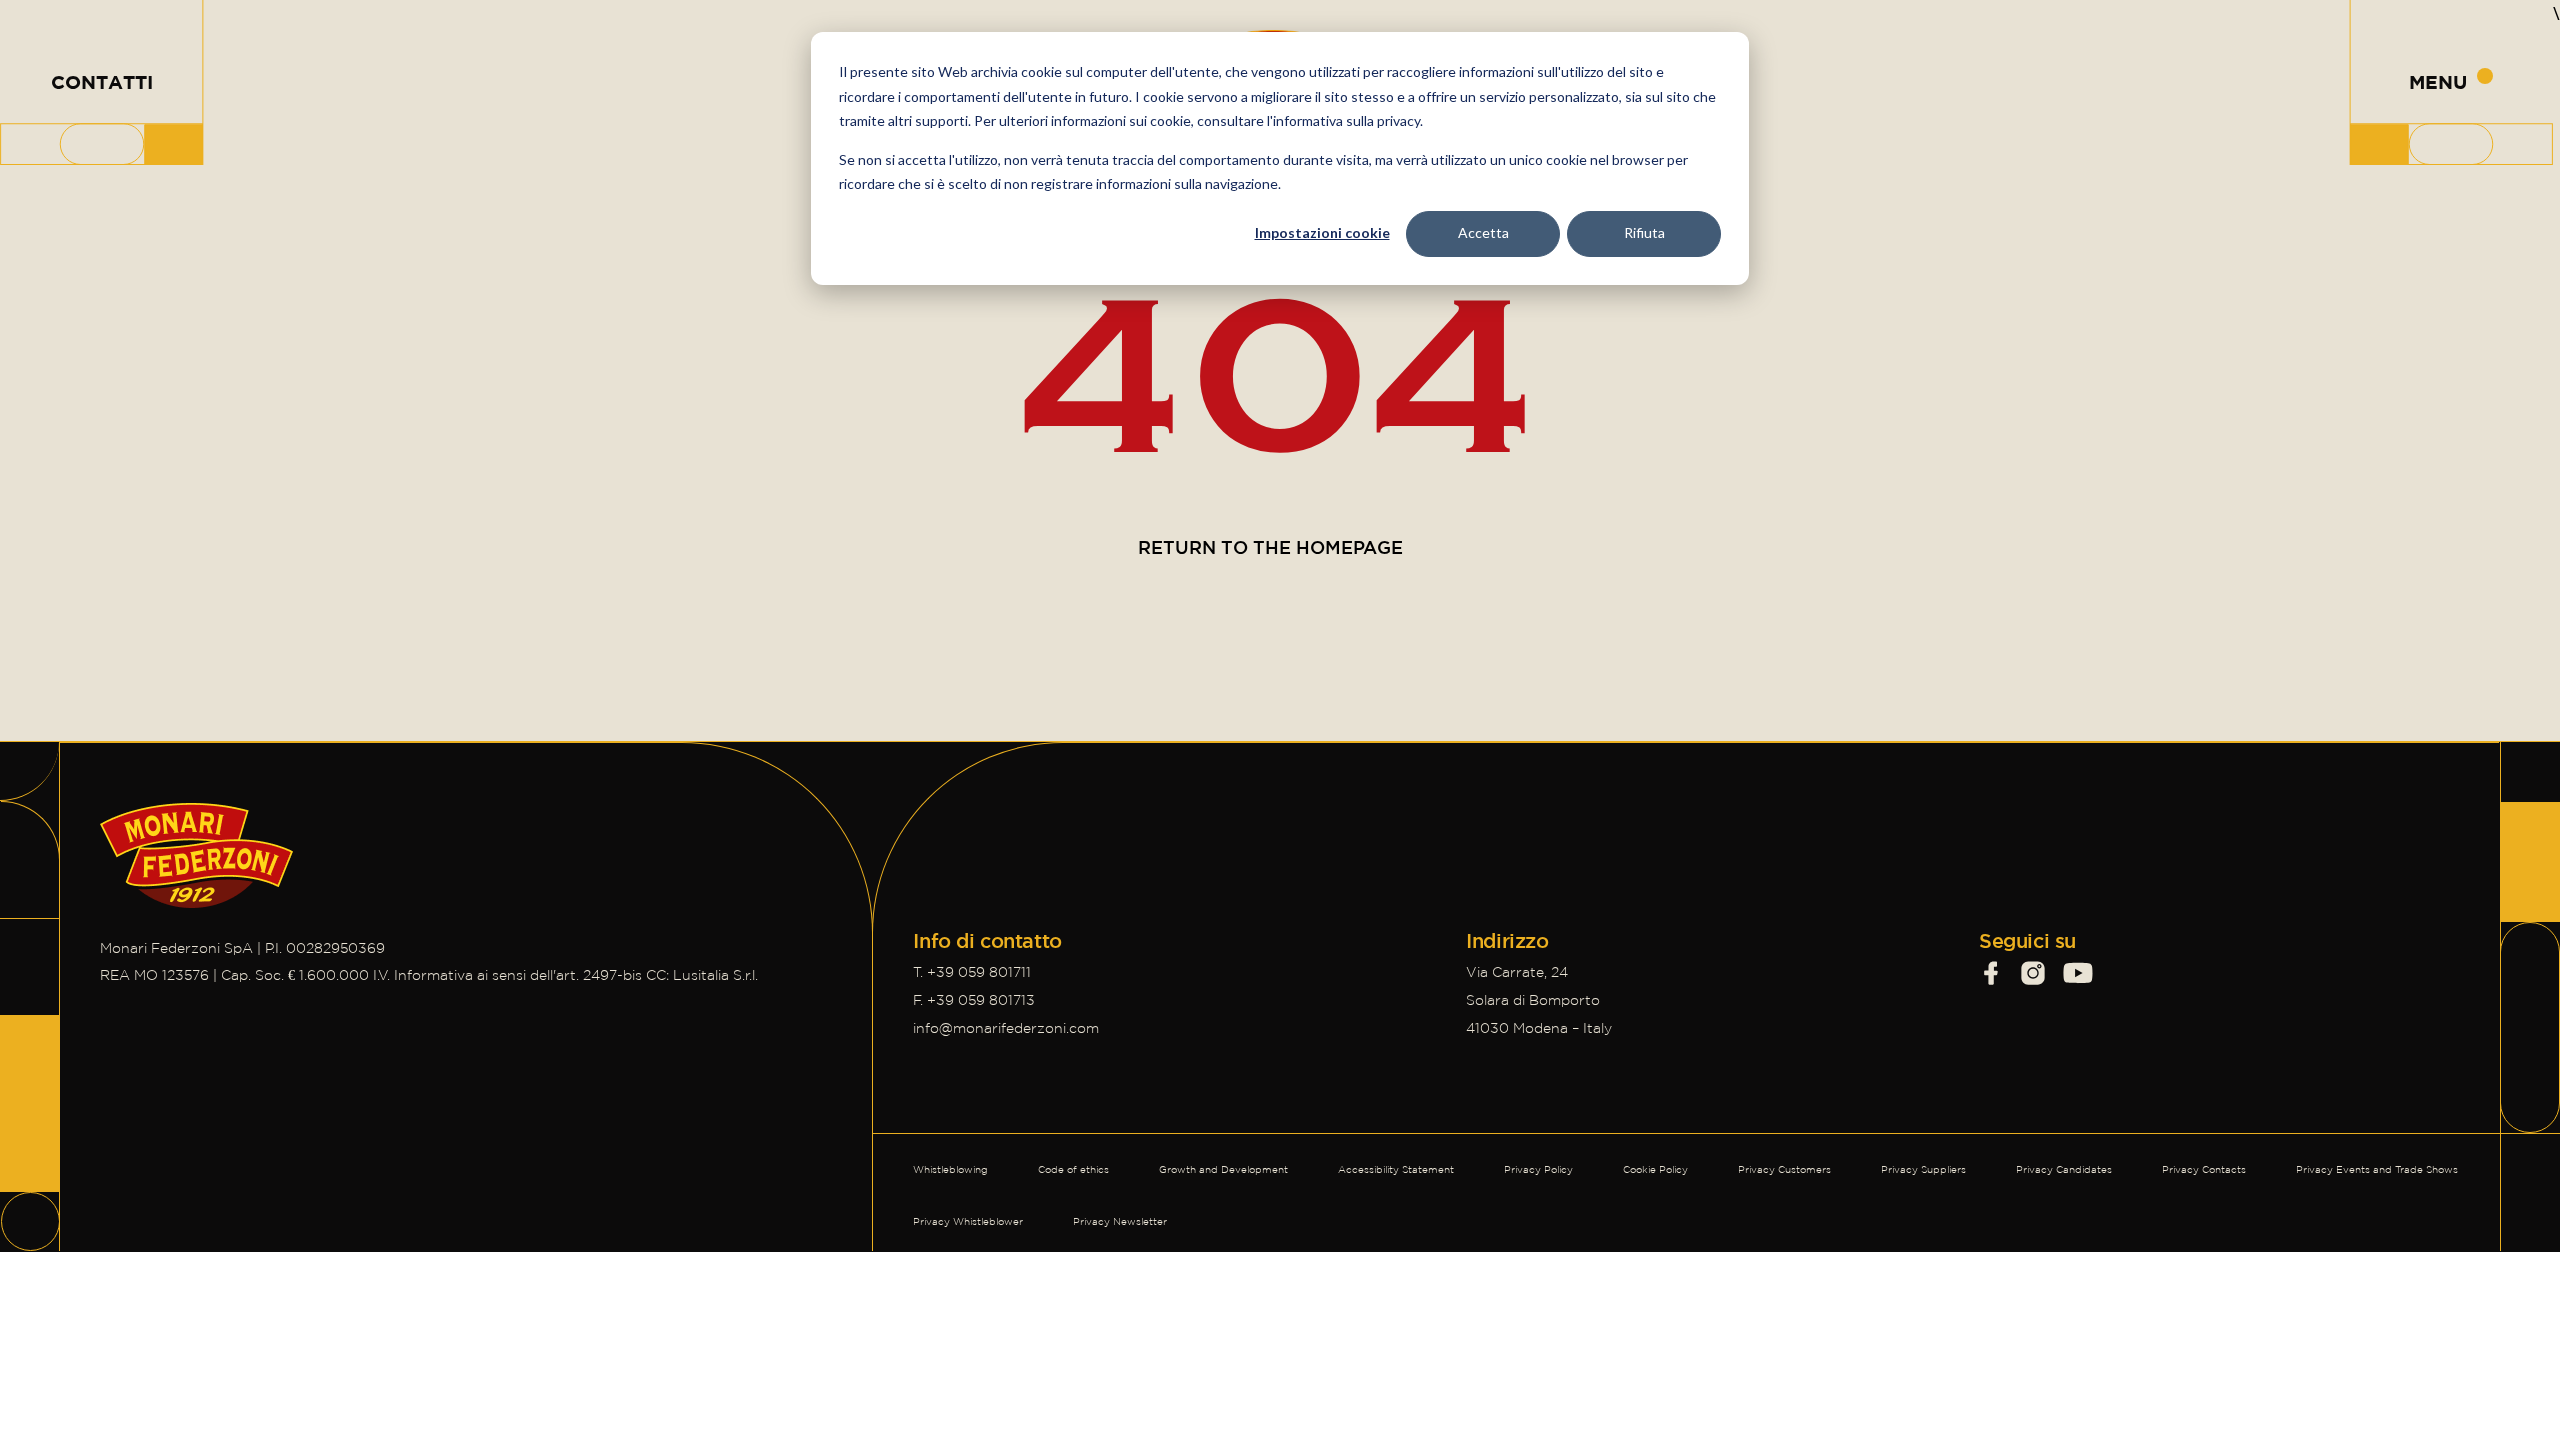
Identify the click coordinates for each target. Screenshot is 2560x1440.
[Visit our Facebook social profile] (1991, 973)
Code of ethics (1073, 1169)
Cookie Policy (1655, 1169)
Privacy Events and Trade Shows (2377, 1169)
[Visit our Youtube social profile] (2078, 973)
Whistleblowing (950, 1169)
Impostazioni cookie (1322, 232)
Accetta (1483, 232)
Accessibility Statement (1396, 1169)
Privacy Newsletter (1120, 1221)
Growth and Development (1223, 1169)
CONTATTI (102, 82)
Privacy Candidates (2064, 1169)
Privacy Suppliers (1923, 1169)
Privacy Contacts (2204, 1169)
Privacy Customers (1784, 1169)
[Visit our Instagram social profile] (2033, 973)
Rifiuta (1644, 232)
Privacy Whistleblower (968, 1221)
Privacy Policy (1538, 1169)
